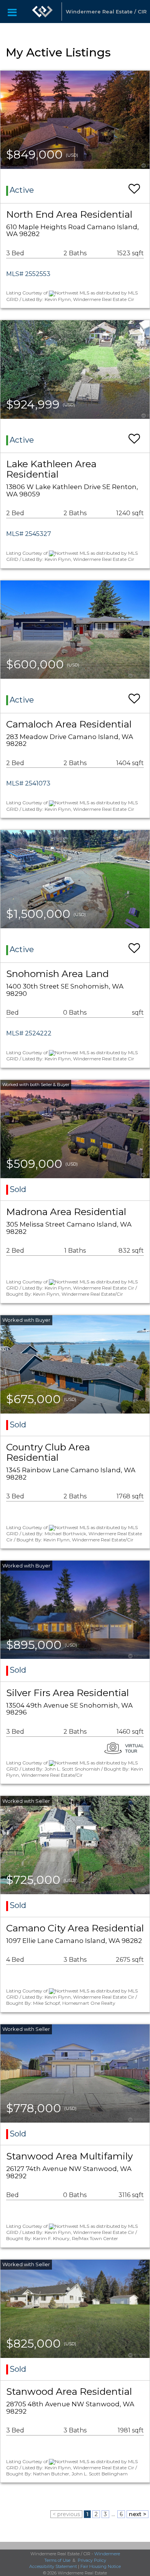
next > (137, 2514)
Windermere (107, 2554)
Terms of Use (57, 2560)
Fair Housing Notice (101, 2566)
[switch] (134, 185)
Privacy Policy (92, 2560)
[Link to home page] (42, 12)
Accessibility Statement (53, 2566)
